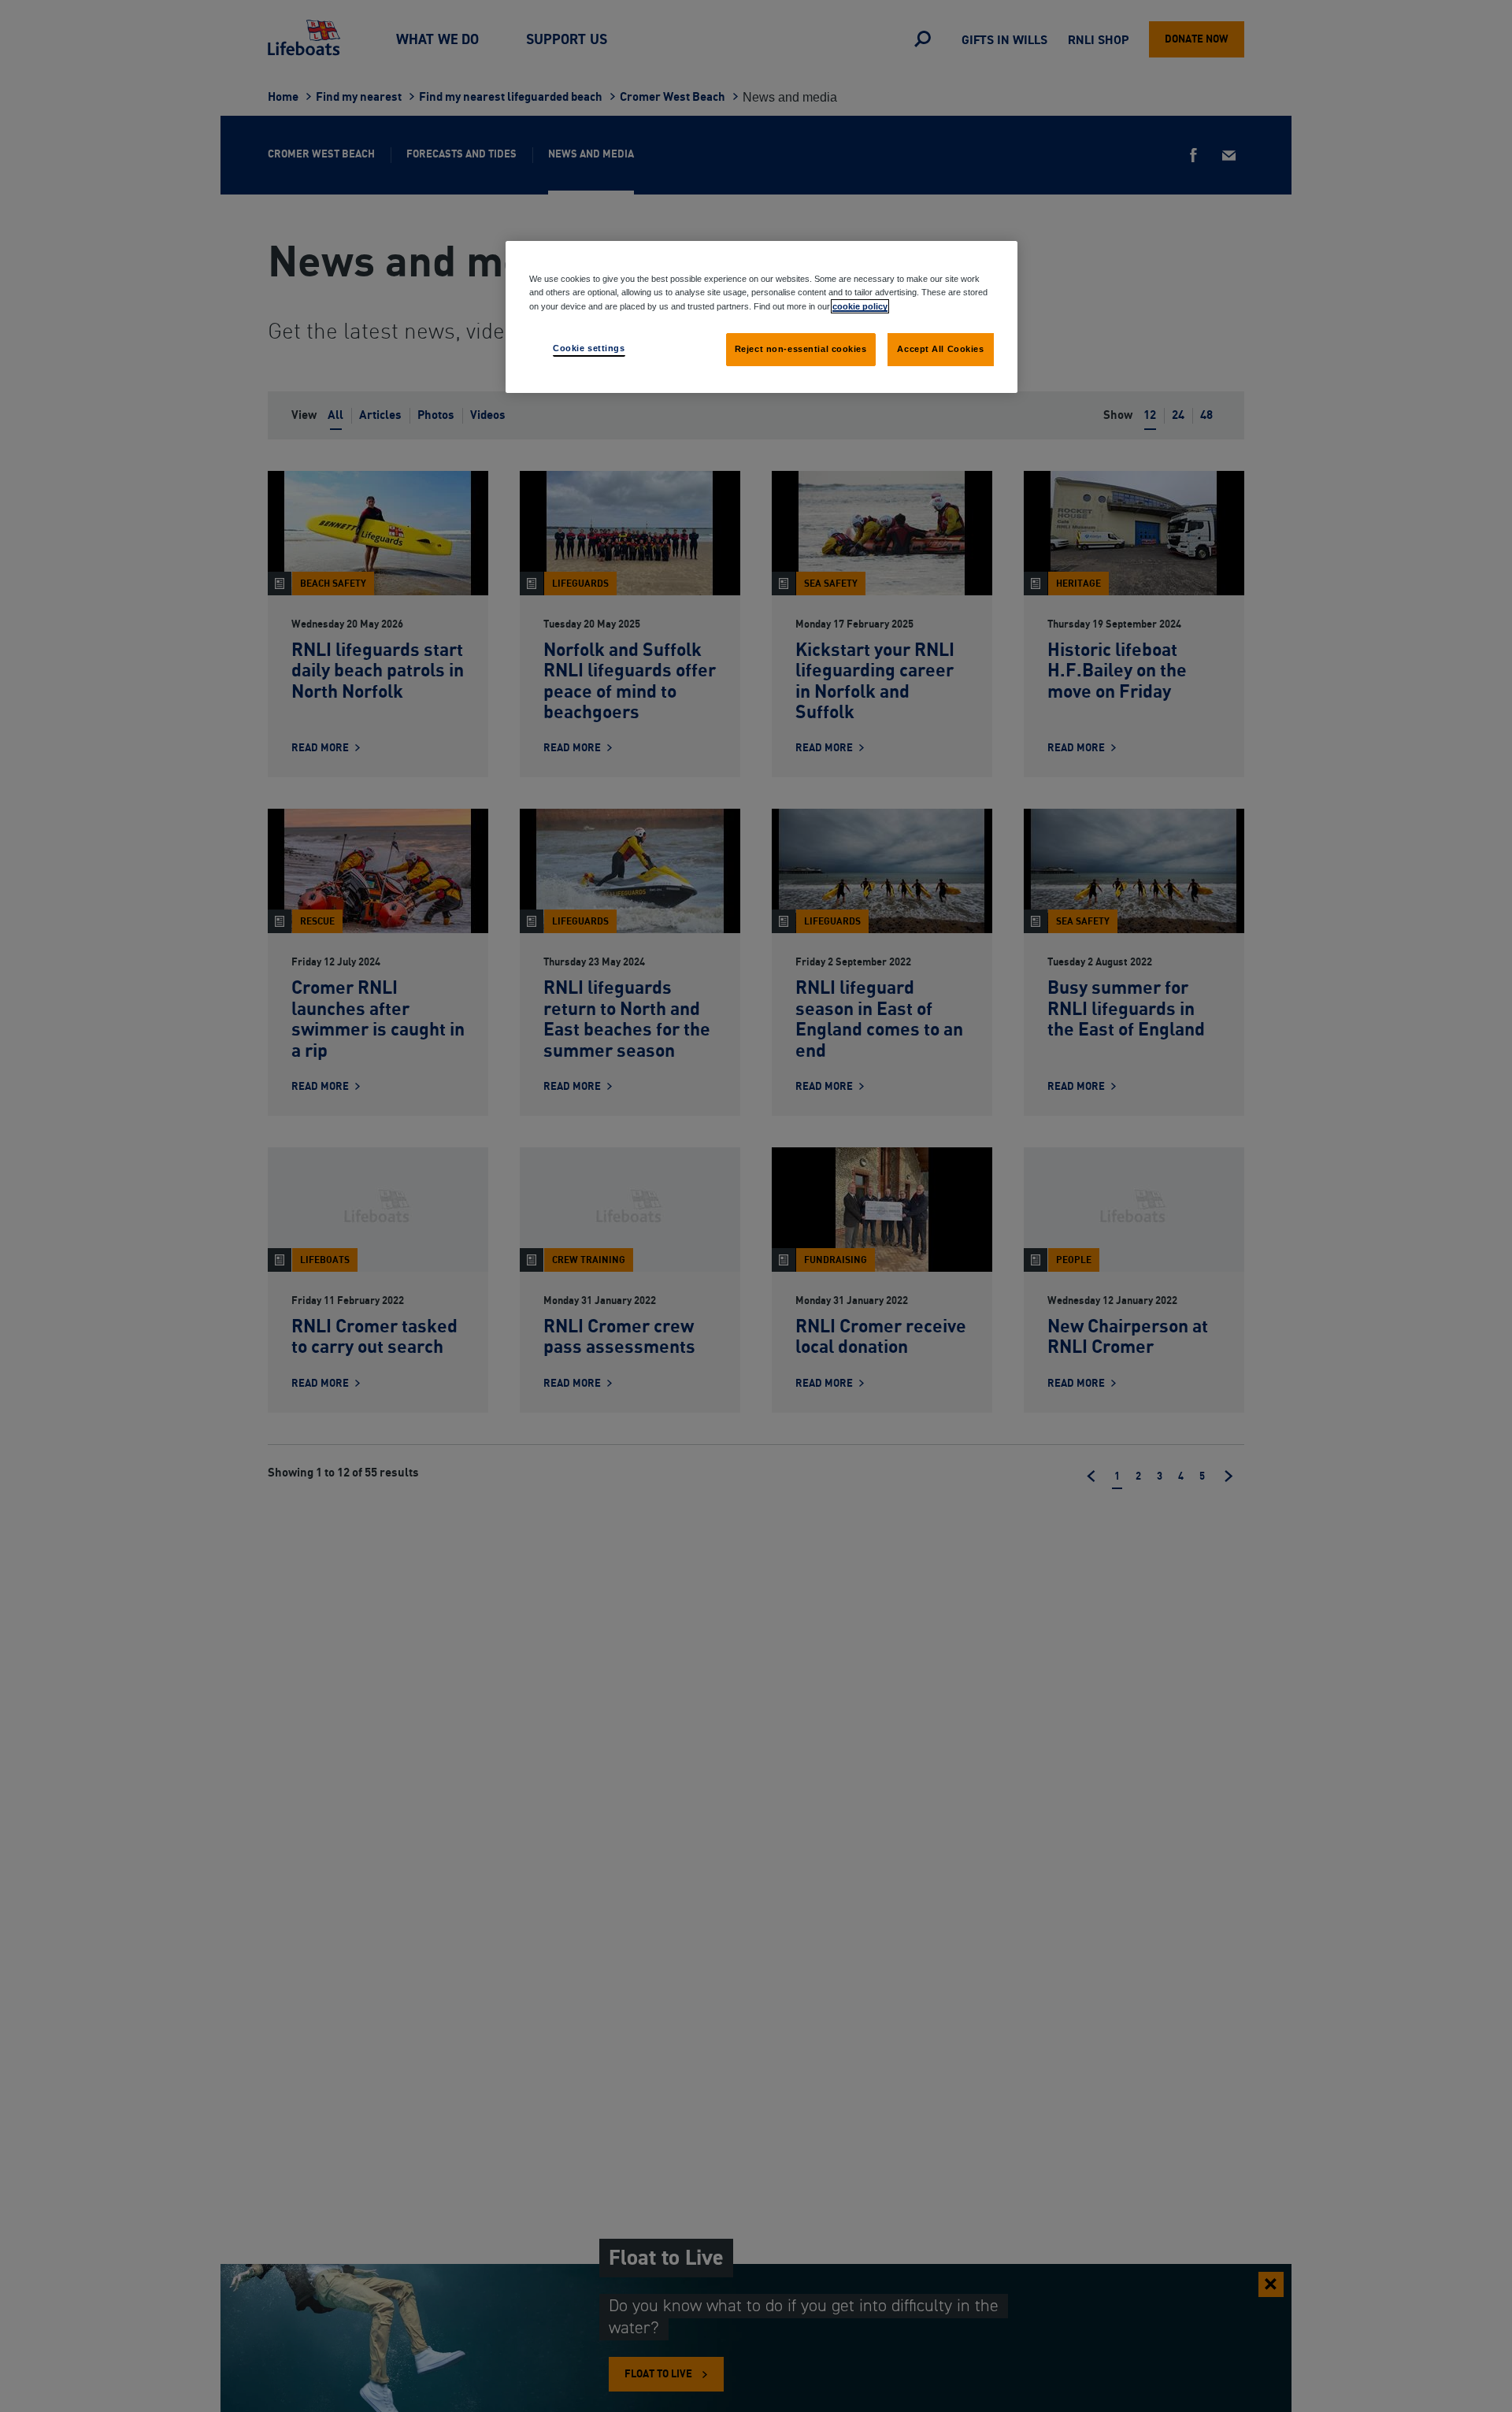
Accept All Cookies (940, 348)
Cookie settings (589, 347)
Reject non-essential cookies (801, 348)
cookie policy (860, 306)
